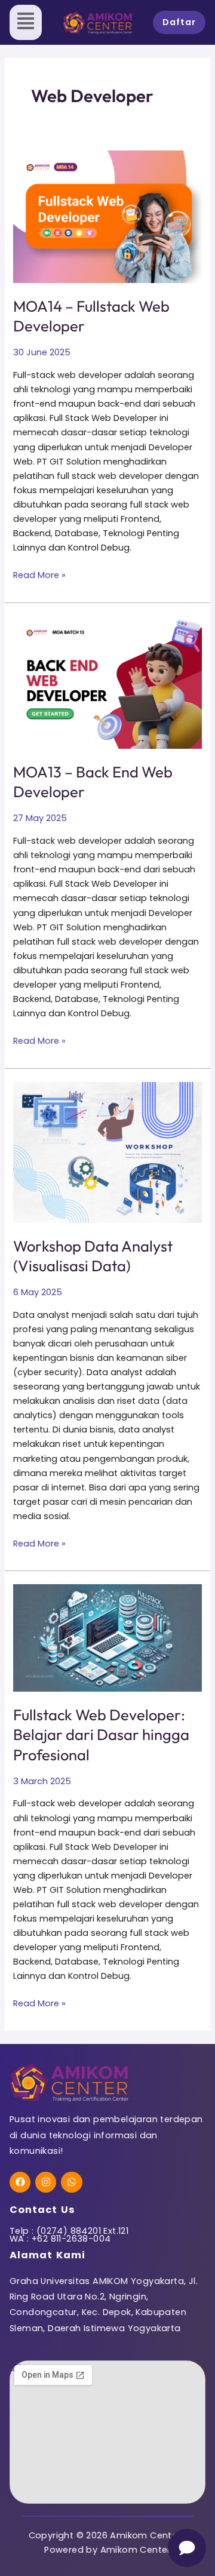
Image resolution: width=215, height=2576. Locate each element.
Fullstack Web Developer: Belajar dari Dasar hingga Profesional (101, 1734)
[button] (26, 22)
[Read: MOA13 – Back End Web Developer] (107, 683)
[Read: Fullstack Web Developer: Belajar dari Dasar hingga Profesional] (107, 1638)
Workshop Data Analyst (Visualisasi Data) (93, 1256)
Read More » (39, 574)
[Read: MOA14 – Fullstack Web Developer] (107, 217)
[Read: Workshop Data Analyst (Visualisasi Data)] (107, 1152)
